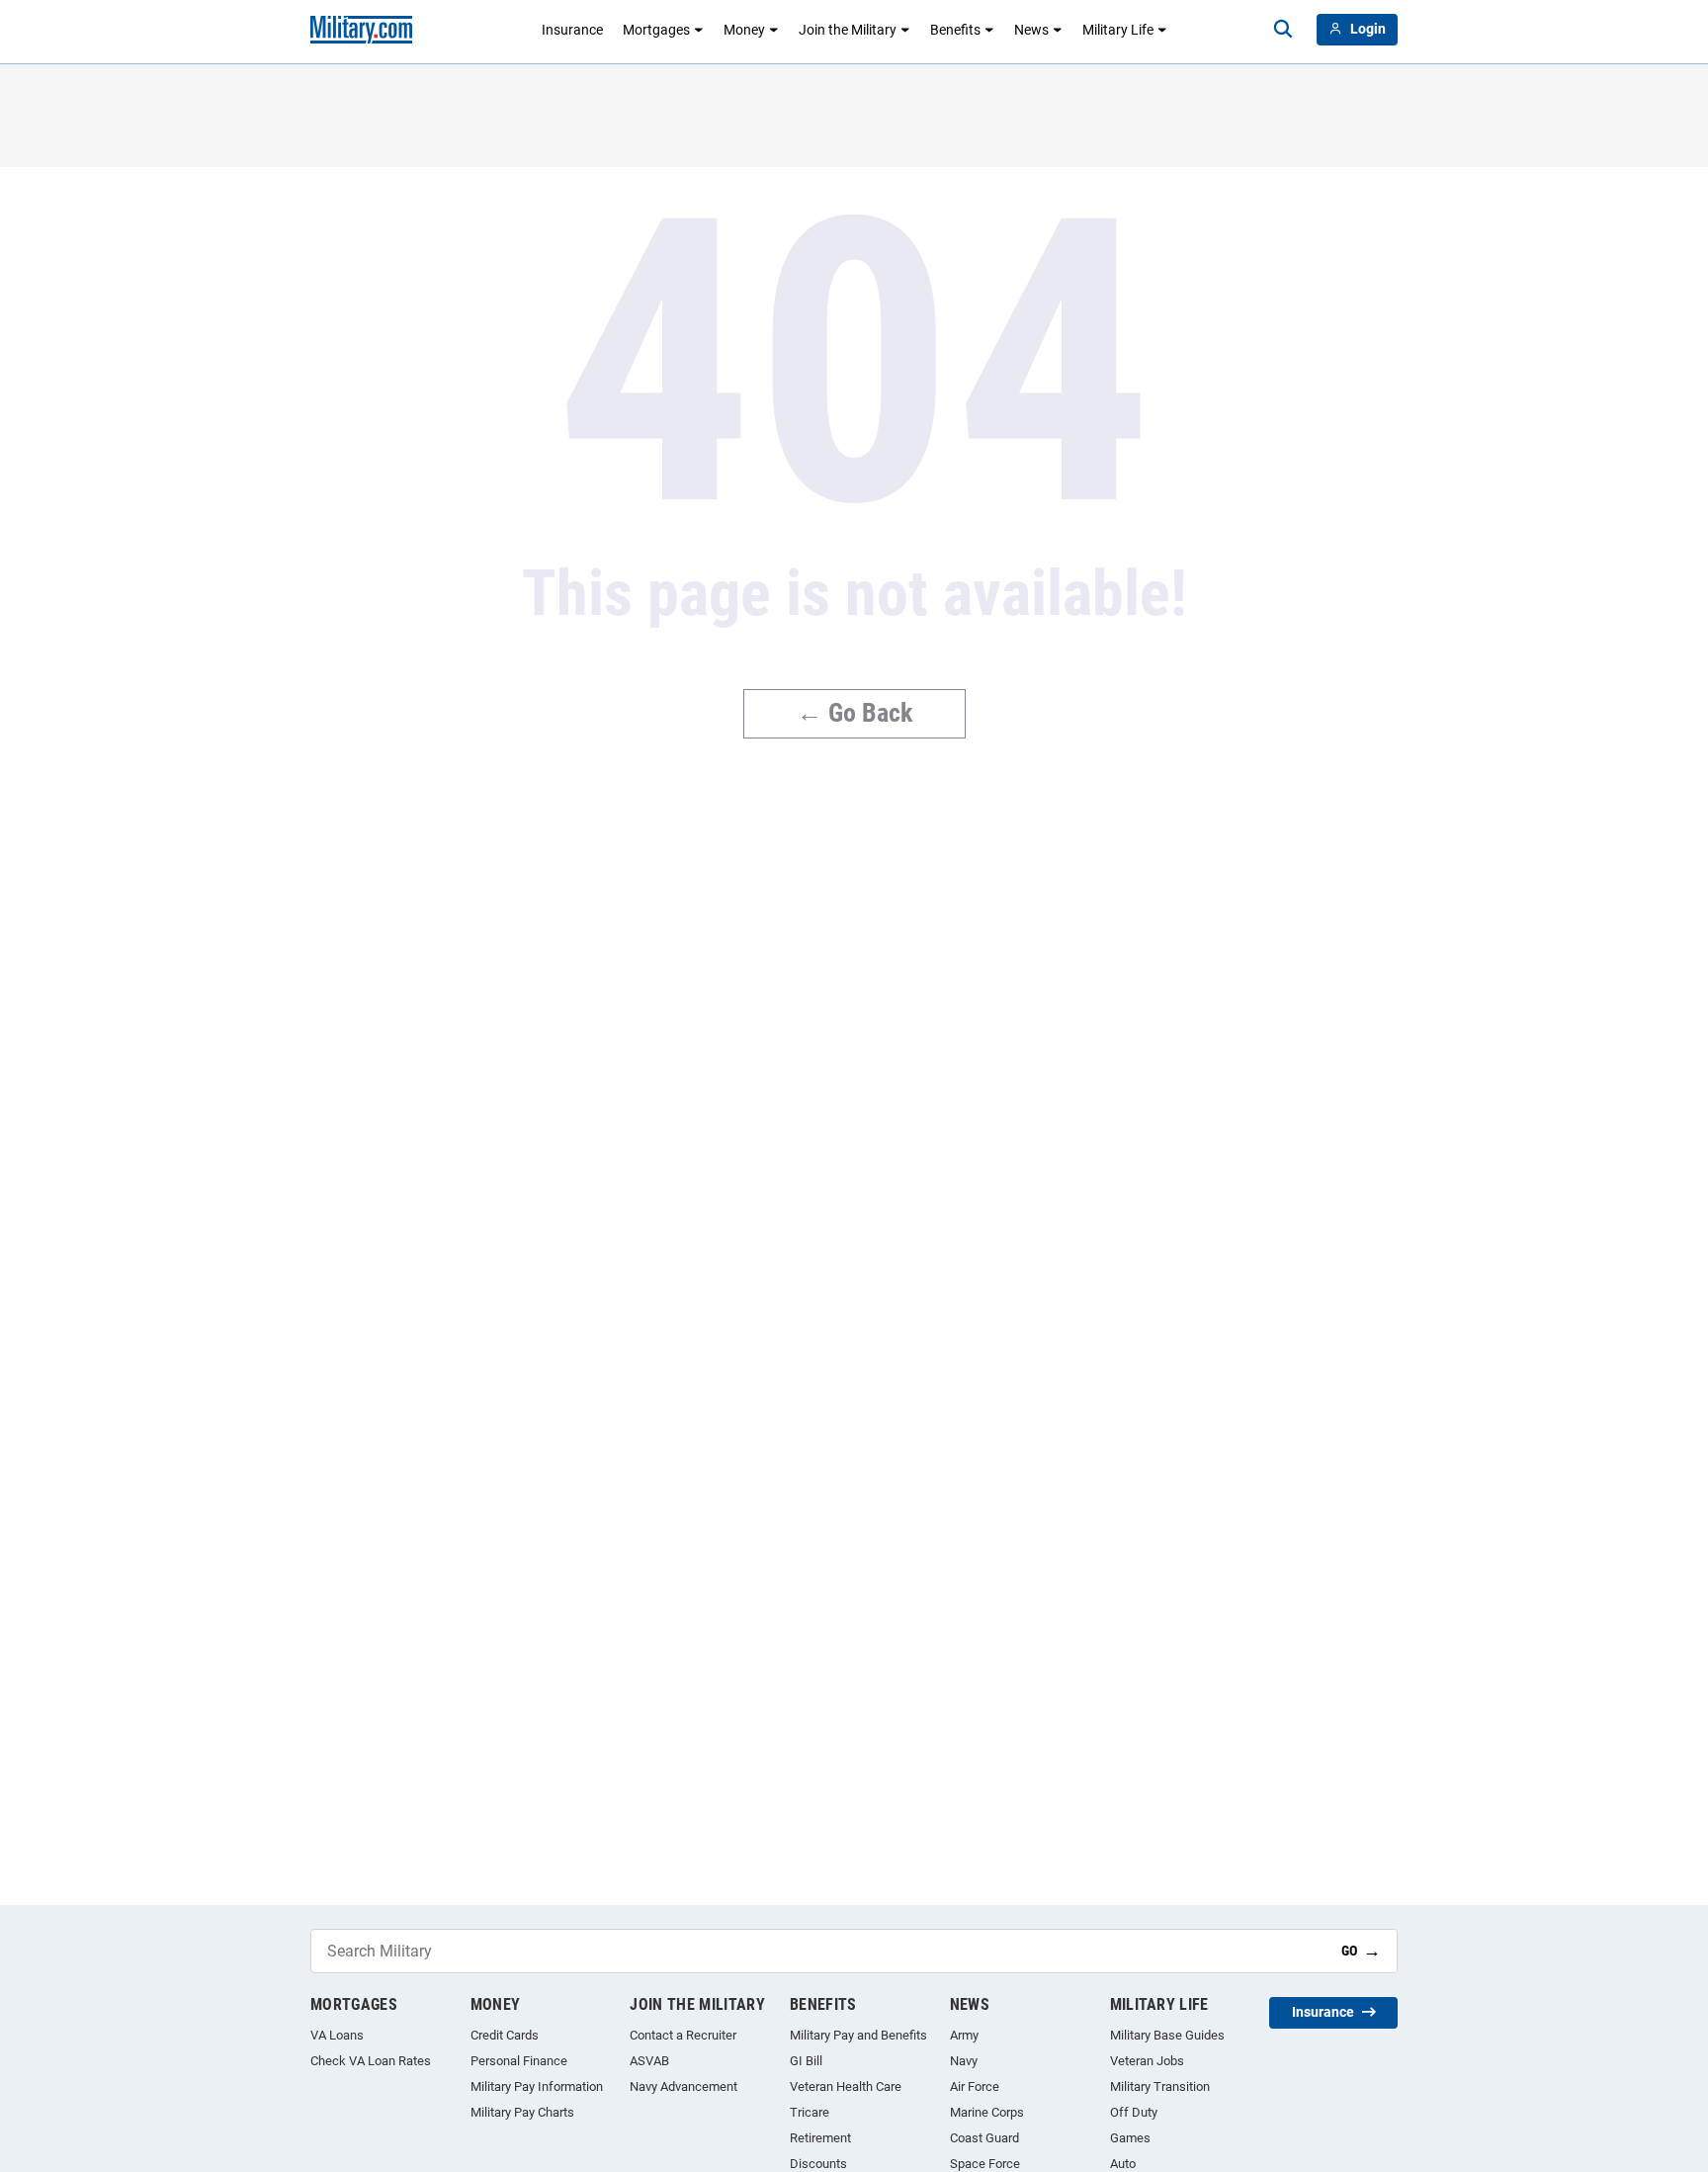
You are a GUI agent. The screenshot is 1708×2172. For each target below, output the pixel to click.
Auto (1123, 2164)
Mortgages (656, 30)
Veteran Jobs (1147, 2061)
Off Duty (1134, 2112)
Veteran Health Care (846, 2086)
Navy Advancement (683, 2086)
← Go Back (854, 713)
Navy (964, 2061)
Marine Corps (987, 2112)
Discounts (818, 2164)
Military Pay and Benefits (858, 2035)
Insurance (572, 30)
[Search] (1283, 30)
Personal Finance (519, 2061)
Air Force (975, 2086)
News (1031, 30)
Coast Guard (984, 2138)
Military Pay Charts (522, 2112)
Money (744, 30)
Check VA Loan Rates (371, 2061)
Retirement (820, 2138)
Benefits (955, 30)
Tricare (810, 2112)
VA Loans (337, 2035)
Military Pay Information (537, 2086)
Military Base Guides (1167, 2035)
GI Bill (806, 2061)
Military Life (1118, 30)
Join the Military (848, 30)
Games (1130, 2138)
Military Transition (1160, 2086)
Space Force (985, 2164)
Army (964, 2035)
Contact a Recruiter (683, 2035)
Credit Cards (505, 2035)
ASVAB (649, 2061)
